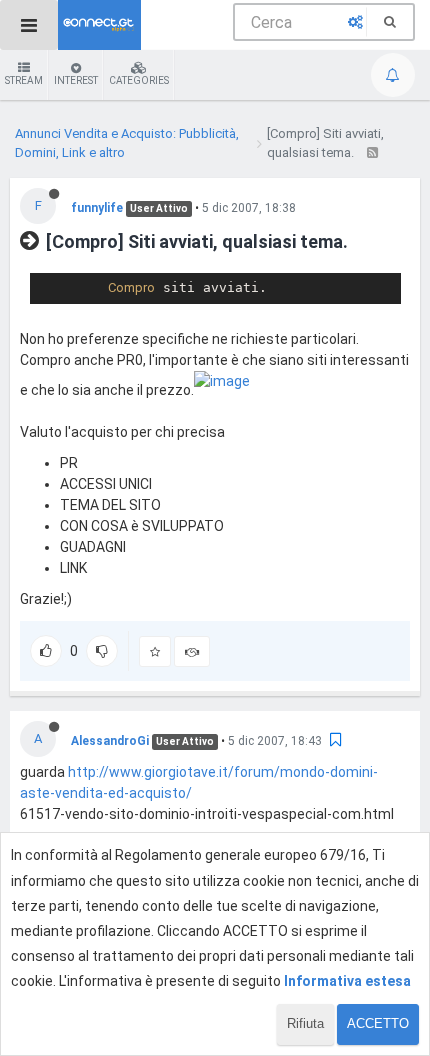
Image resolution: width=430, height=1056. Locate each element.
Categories (139, 80)
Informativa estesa (347, 981)
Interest (76, 80)
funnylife (97, 208)
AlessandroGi (110, 741)
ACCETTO (378, 1023)
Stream (24, 80)
